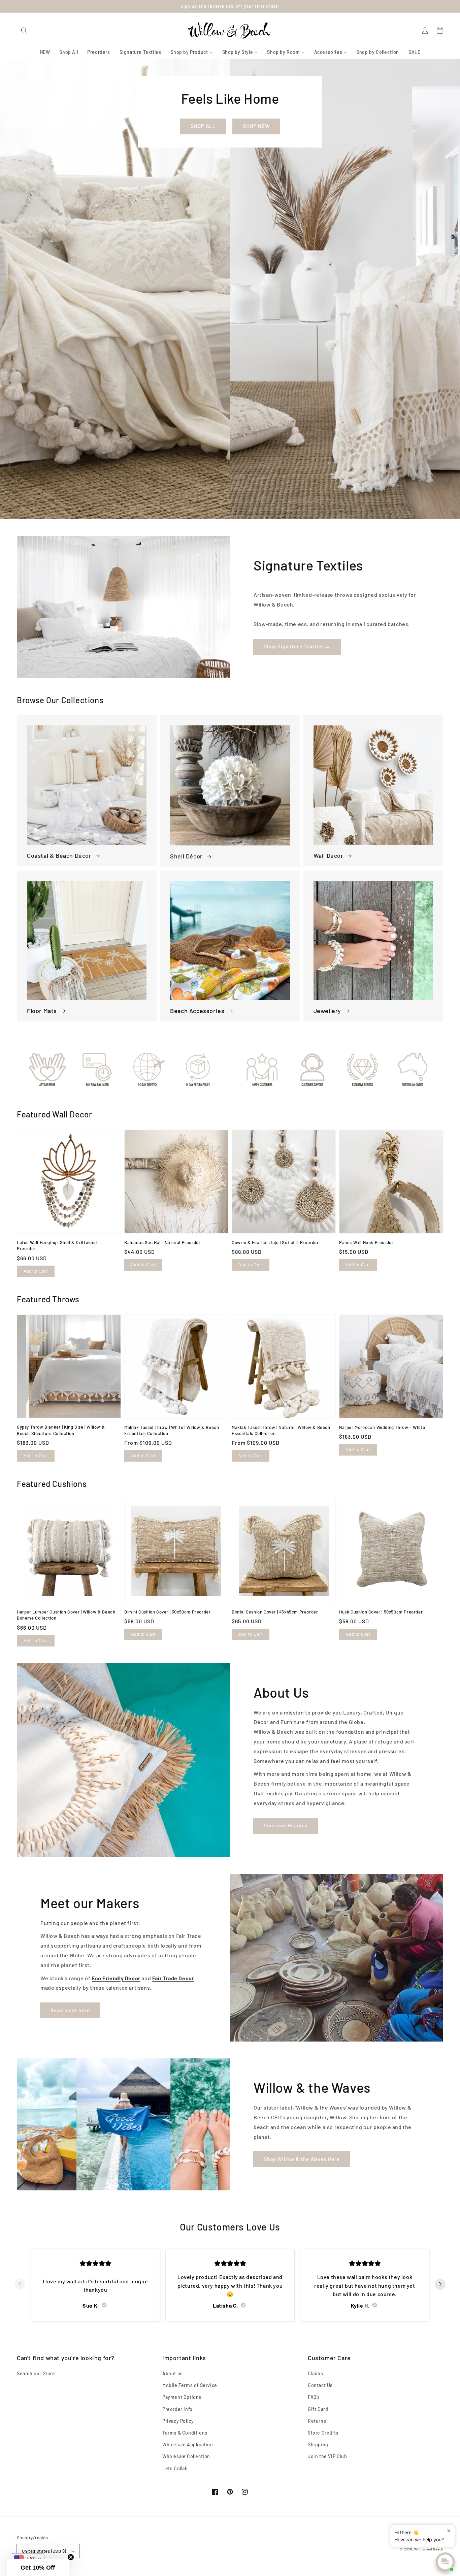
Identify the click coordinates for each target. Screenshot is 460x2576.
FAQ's (314, 2397)
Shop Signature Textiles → (297, 646)
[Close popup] (449, 2531)
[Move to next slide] (440, 2285)
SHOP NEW (256, 126)
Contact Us (320, 2385)
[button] (24, 30)
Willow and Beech (429, 2549)
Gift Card (318, 2409)
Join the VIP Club (327, 2456)
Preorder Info (177, 2409)
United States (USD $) (44, 2551)
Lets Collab (175, 2468)
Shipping (318, 2444)
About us (173, 2373)
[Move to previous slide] (20, 2285)
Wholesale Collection (186, 2456)
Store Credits (323, 2433)
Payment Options (182, 2397)
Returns (317, 2421)
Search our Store (36, 2373)
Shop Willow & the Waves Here (302, 2159)
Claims (316, 2373)
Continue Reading (286, 1825)
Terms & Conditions (185, 2433)
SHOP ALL (203, 126)
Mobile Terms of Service (190, 2385)
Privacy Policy (178, 2421)
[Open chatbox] (445, 2562)
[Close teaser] (71, 2557)
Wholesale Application (188, 2444)
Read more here (70, 2010)
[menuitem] (45, 52)
